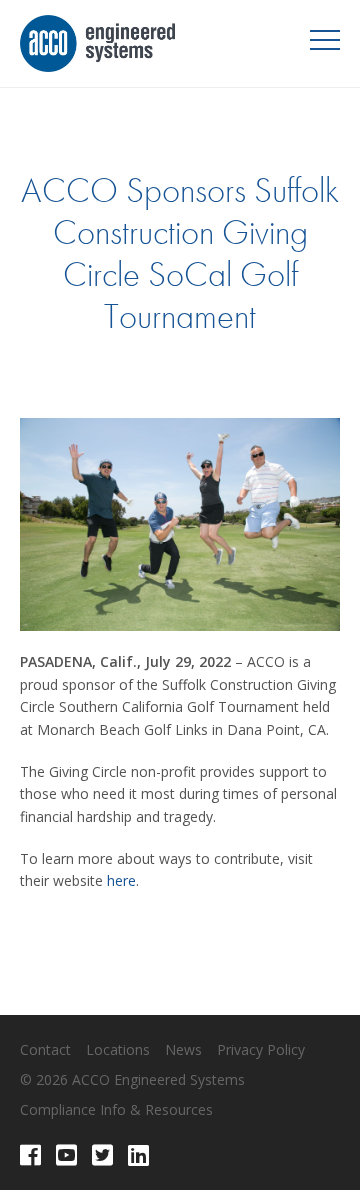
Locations (118, 1049)
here (121, 880)
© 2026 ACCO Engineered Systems (132, 1079)
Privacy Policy (261, 1049)
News (183, 1049)
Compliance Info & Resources (116, 1109)
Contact (45, 1049)
